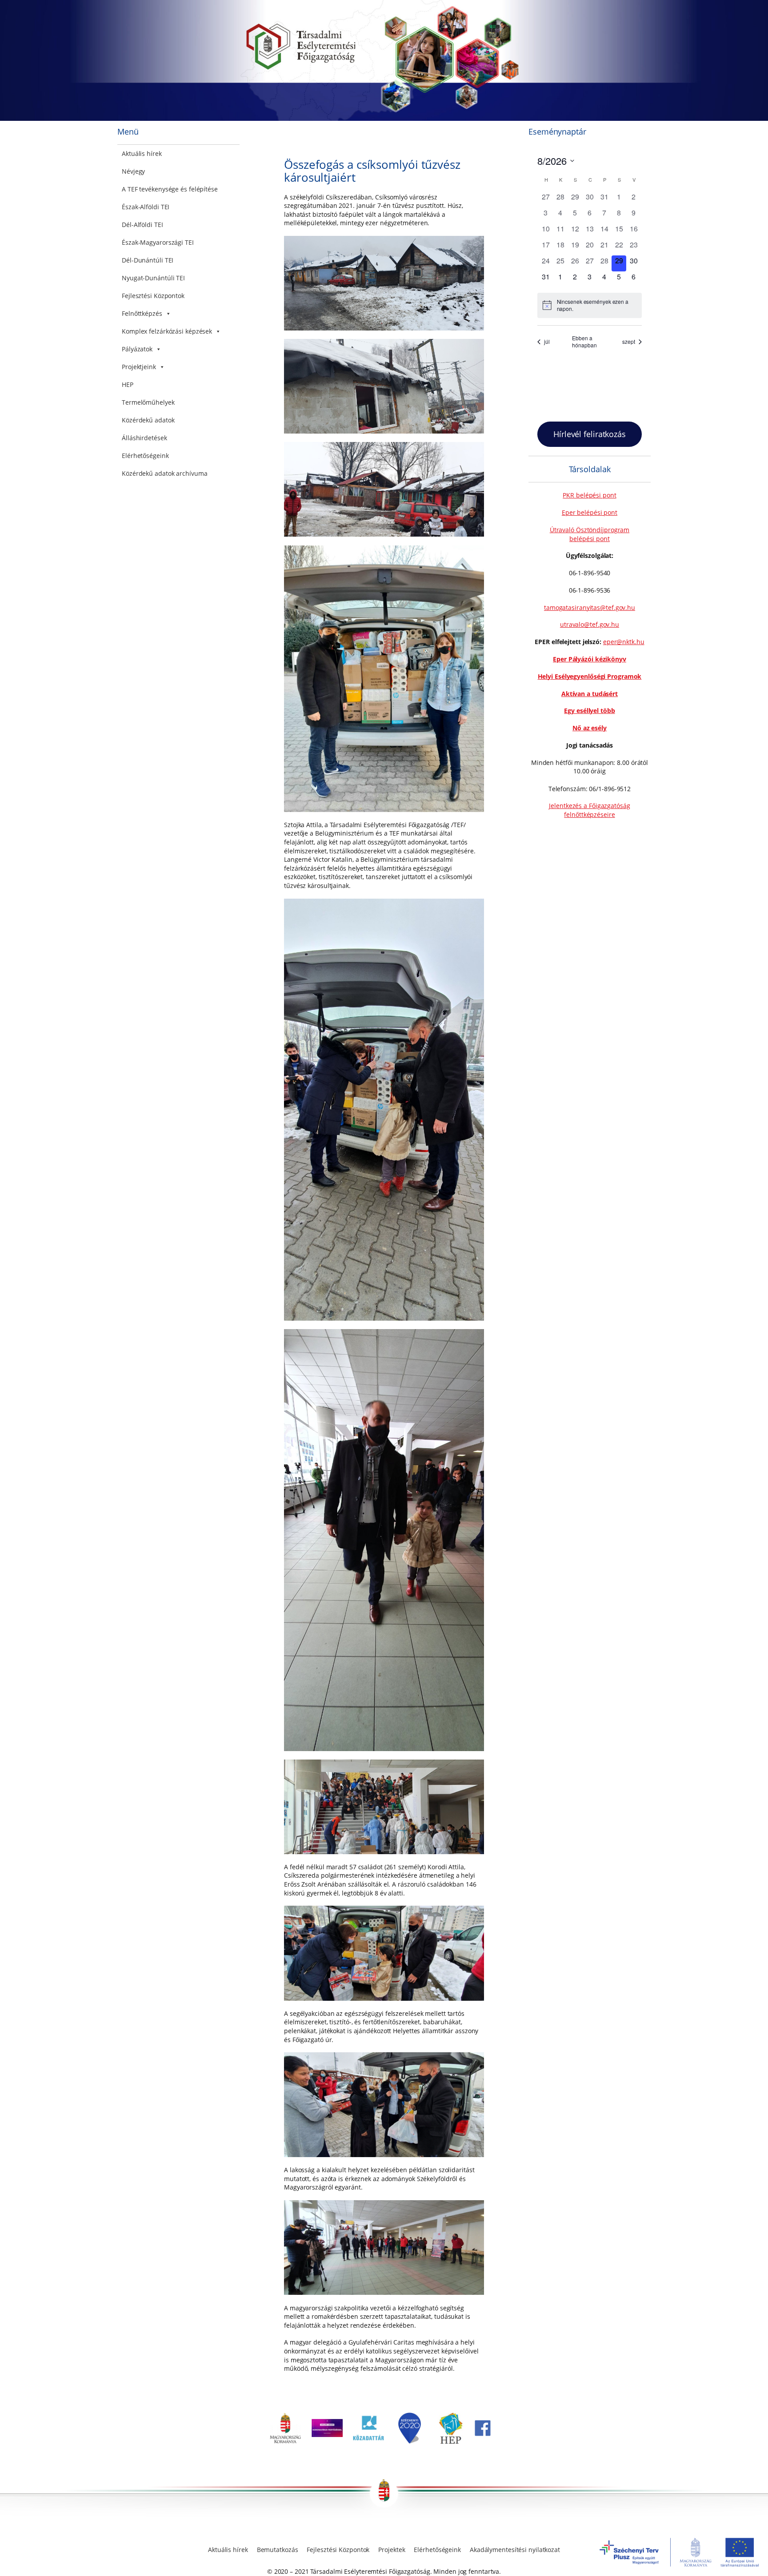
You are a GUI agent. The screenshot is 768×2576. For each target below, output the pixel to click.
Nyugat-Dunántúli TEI (153, 278)
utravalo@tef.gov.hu (590, 624)
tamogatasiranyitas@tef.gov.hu (590, 607)
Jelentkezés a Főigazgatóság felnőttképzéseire (589, 810)
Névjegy (133, 171)
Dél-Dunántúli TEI (148, 260)
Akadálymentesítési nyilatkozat (515, 2550)
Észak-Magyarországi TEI (158, 242)
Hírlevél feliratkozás (590, 434)
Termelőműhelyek (148, 402)
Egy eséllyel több (589, 711)
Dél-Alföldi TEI (142, 225)
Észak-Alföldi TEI (146, 207)
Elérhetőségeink (145, 456)
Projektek (392, 2550)
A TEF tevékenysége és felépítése (170, 189)
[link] (285, 2441)
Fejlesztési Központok (153, 296)
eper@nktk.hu (624, 642)
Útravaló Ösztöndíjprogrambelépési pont (590, 534)
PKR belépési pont (589, 495)
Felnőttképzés (142, 313)
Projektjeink (139, 367)
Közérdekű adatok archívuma (164, 473)
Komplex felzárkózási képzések (167, 331)
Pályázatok (137, 349)
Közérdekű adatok (148, 420)
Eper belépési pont (590, 512)
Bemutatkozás (278, 2550)
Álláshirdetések (144, 438)
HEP (128, 384)
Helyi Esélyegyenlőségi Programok (590, 676)
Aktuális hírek (142, 153)
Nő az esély (590, 728)
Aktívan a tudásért (590, 694)
